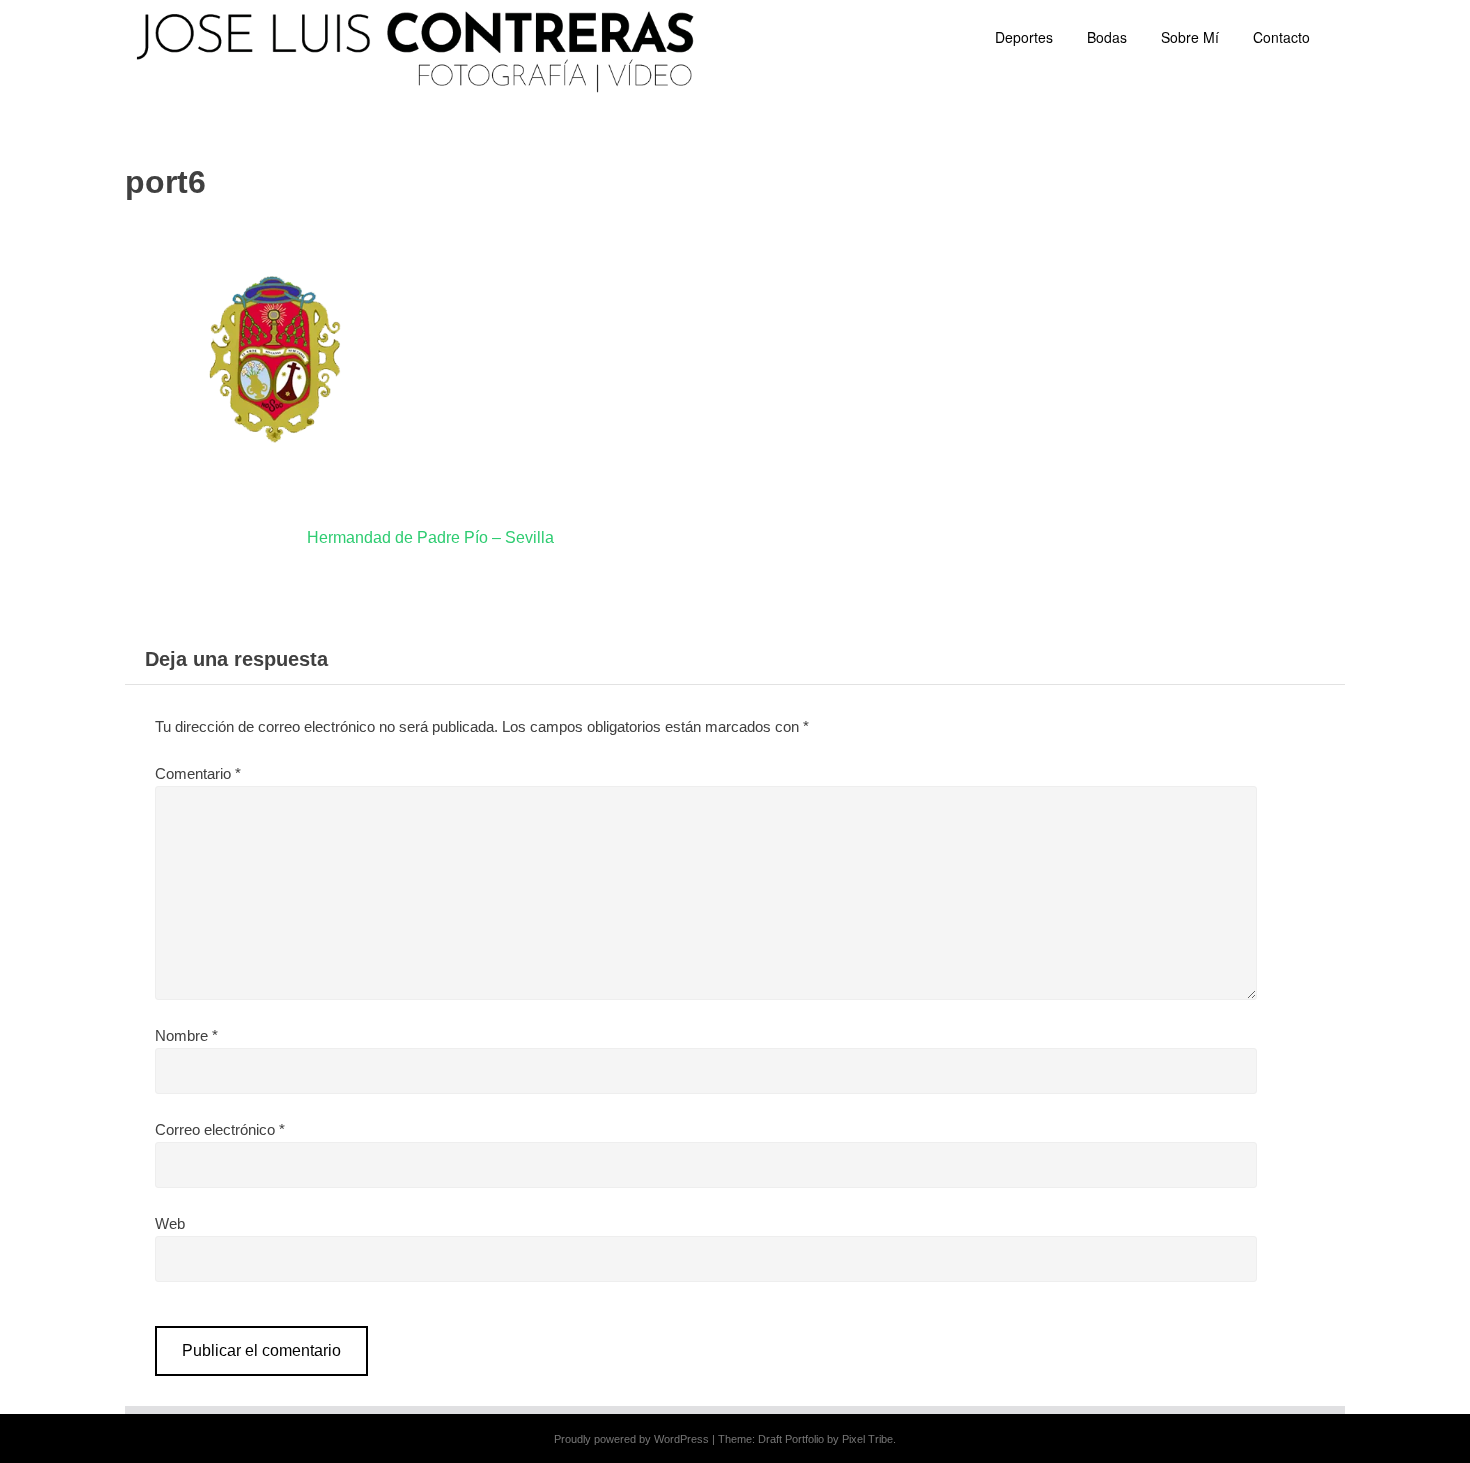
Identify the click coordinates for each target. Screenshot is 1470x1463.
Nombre (186, 1035)
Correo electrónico (220, 1129)
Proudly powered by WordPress (631, 1439)
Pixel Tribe (867, 1439)
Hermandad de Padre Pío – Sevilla (430, 537)
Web (170, 1223)
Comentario (198, 773)
